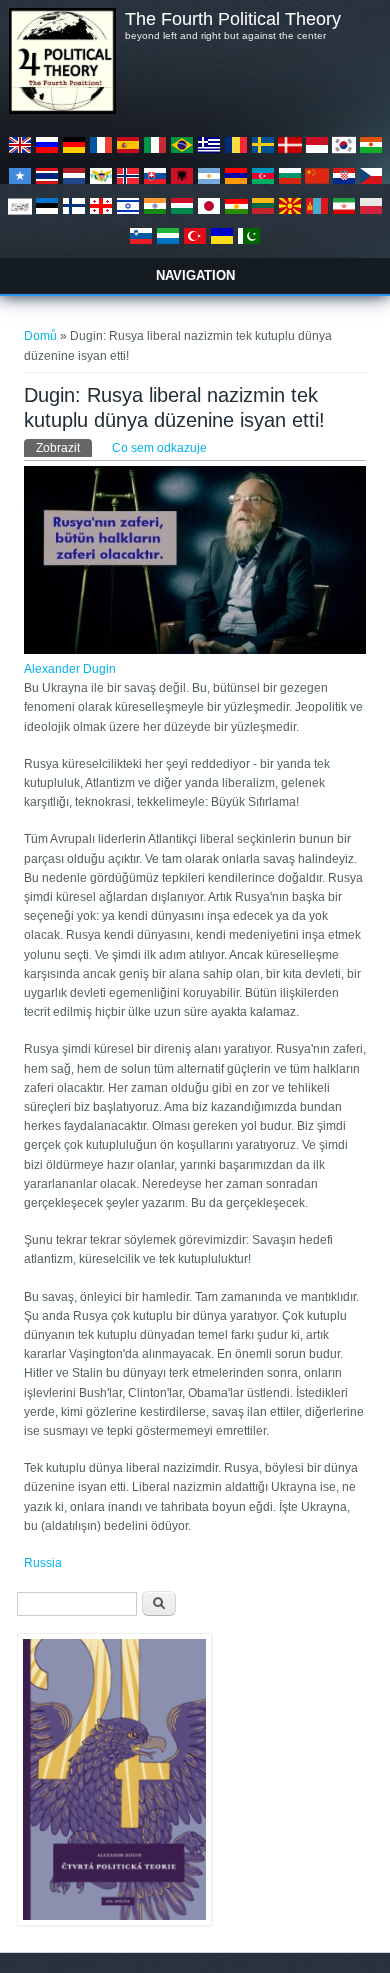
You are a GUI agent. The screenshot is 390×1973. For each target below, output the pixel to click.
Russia (43, 1563)
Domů (40, 336)
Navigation (195, 275)
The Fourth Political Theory (233, 19)
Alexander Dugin (70, 669)
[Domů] (62, 110)
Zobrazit (64, 448)
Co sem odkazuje (159, 448)
